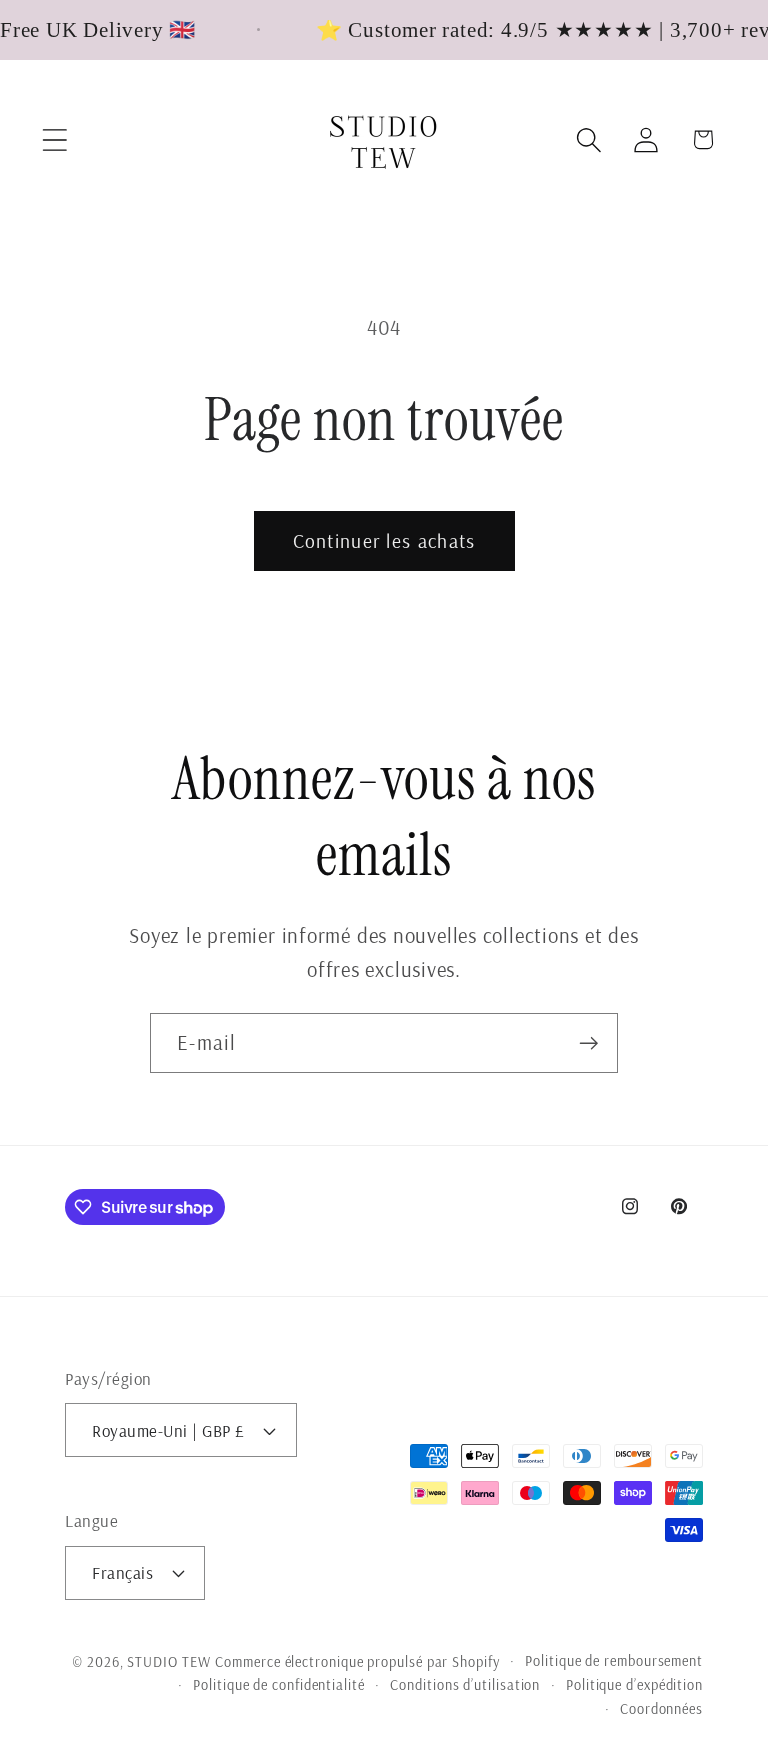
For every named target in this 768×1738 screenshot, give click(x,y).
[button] (54, 139)
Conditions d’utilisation (465, 1685)
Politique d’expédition (634, 1685)
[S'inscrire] (588, 1043)
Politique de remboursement (614, 1661)
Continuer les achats (384, 540)
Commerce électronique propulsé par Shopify (357, 1662)
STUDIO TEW (168, 1662)
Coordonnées (661, 1709)
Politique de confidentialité (278, 1685)
